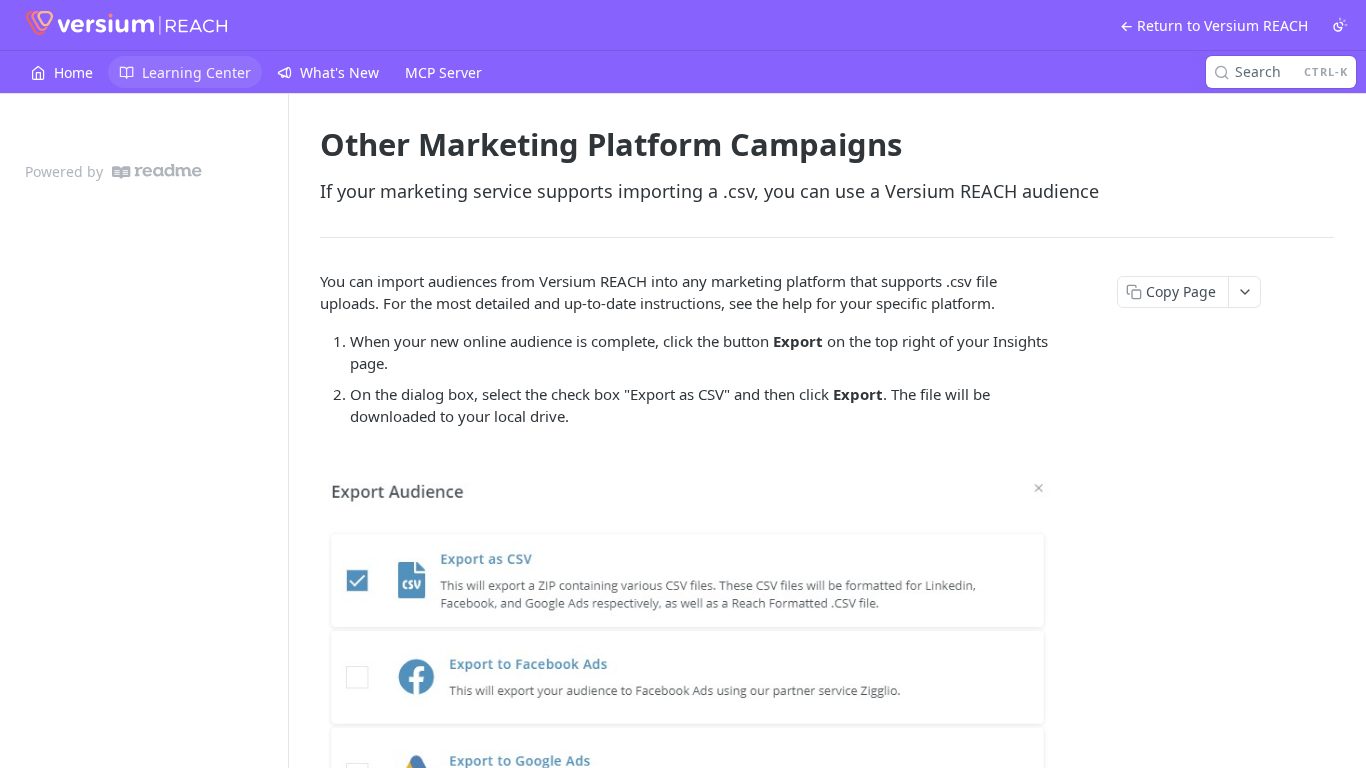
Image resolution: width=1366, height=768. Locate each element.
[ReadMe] (157, 171)
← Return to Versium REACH (1214, 25)
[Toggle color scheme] (1340, 25)
